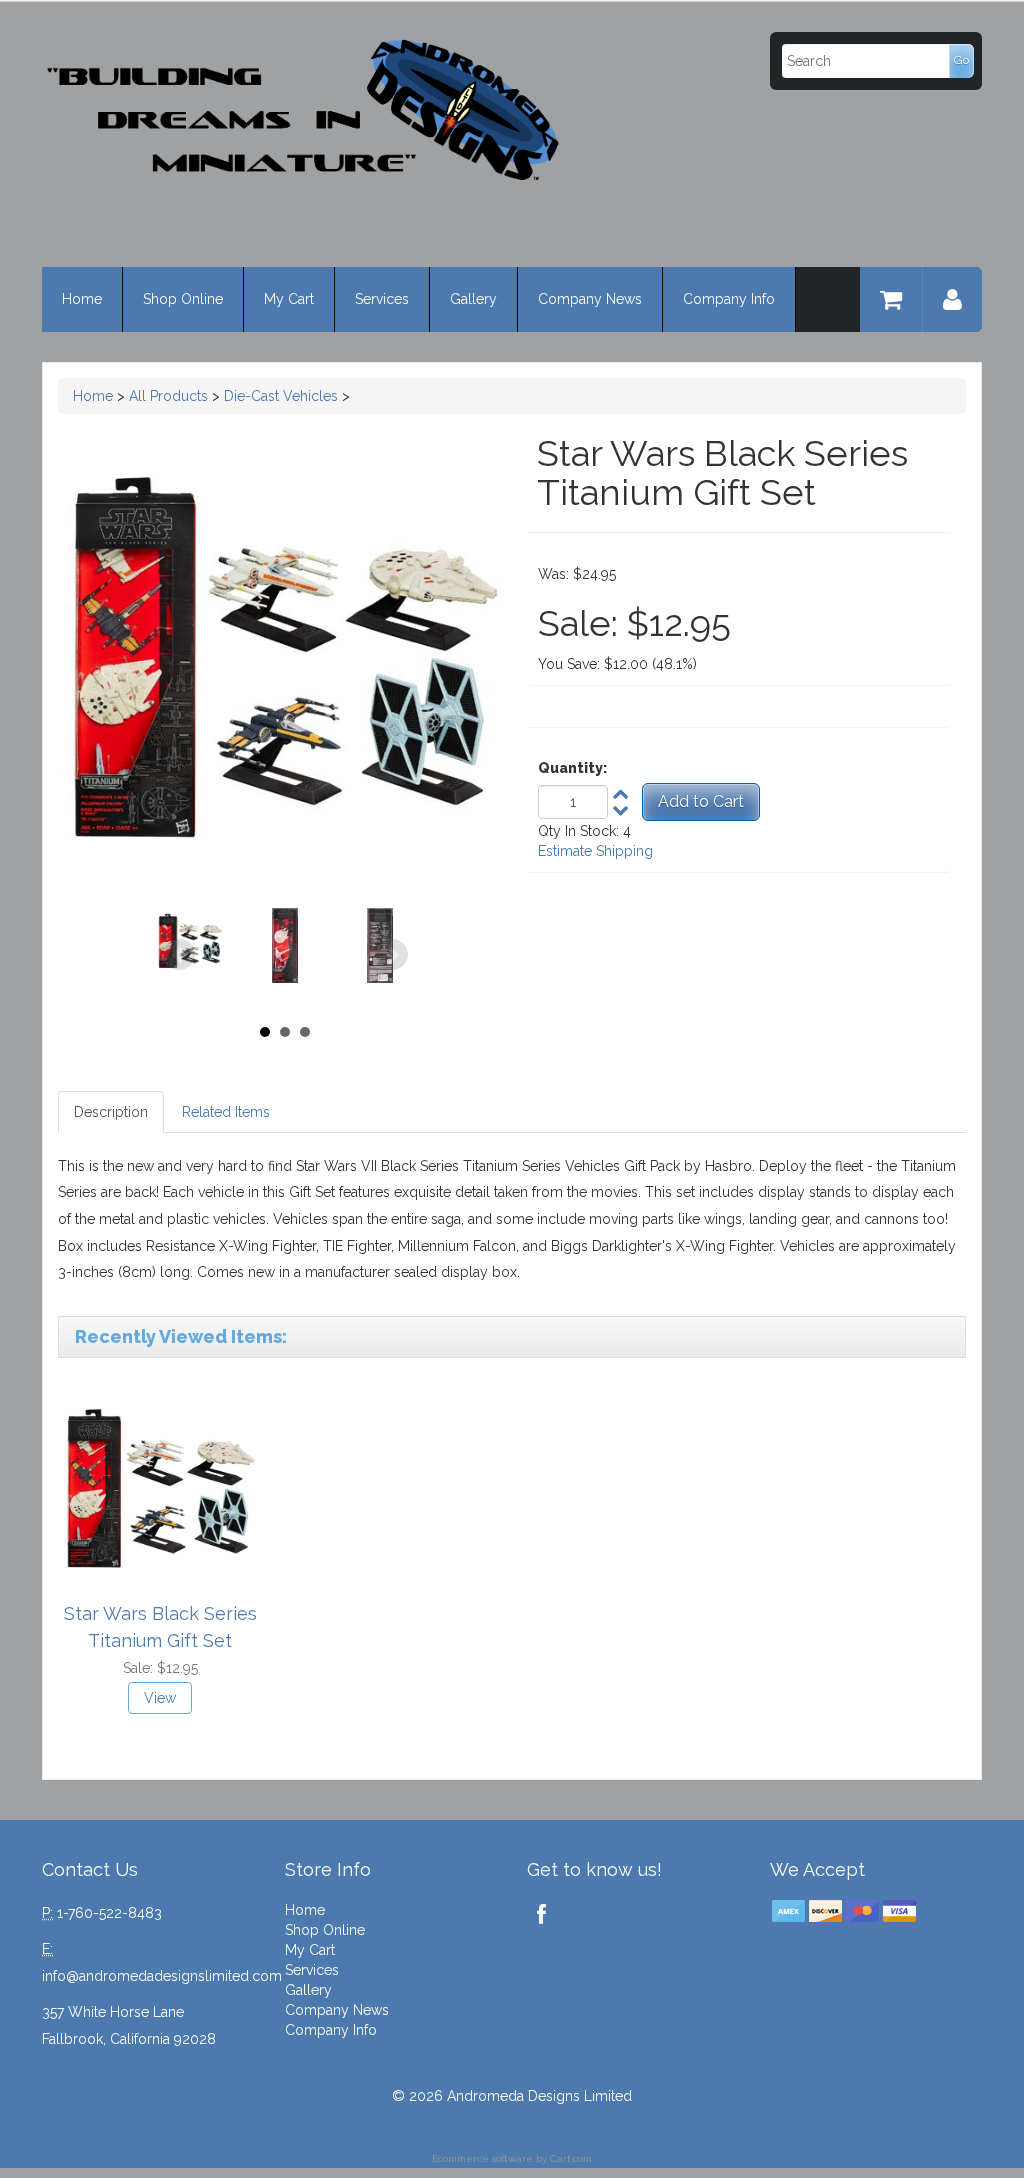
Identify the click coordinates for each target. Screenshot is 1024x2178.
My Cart (289, 299)
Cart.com (571, 2158)
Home (82, 299)
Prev (179, 955)
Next (392, 955)
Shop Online (183, 299)
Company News (590, 299)
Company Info (729, 299)
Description (111, 1112)
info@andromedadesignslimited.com (162, 1976)
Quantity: (572, 768)
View (160, 1698)
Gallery (473, 299)
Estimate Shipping (595, 851)
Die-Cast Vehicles (281, 396)
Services (382, 299)
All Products (168, 396)
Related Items (226, 1112)
